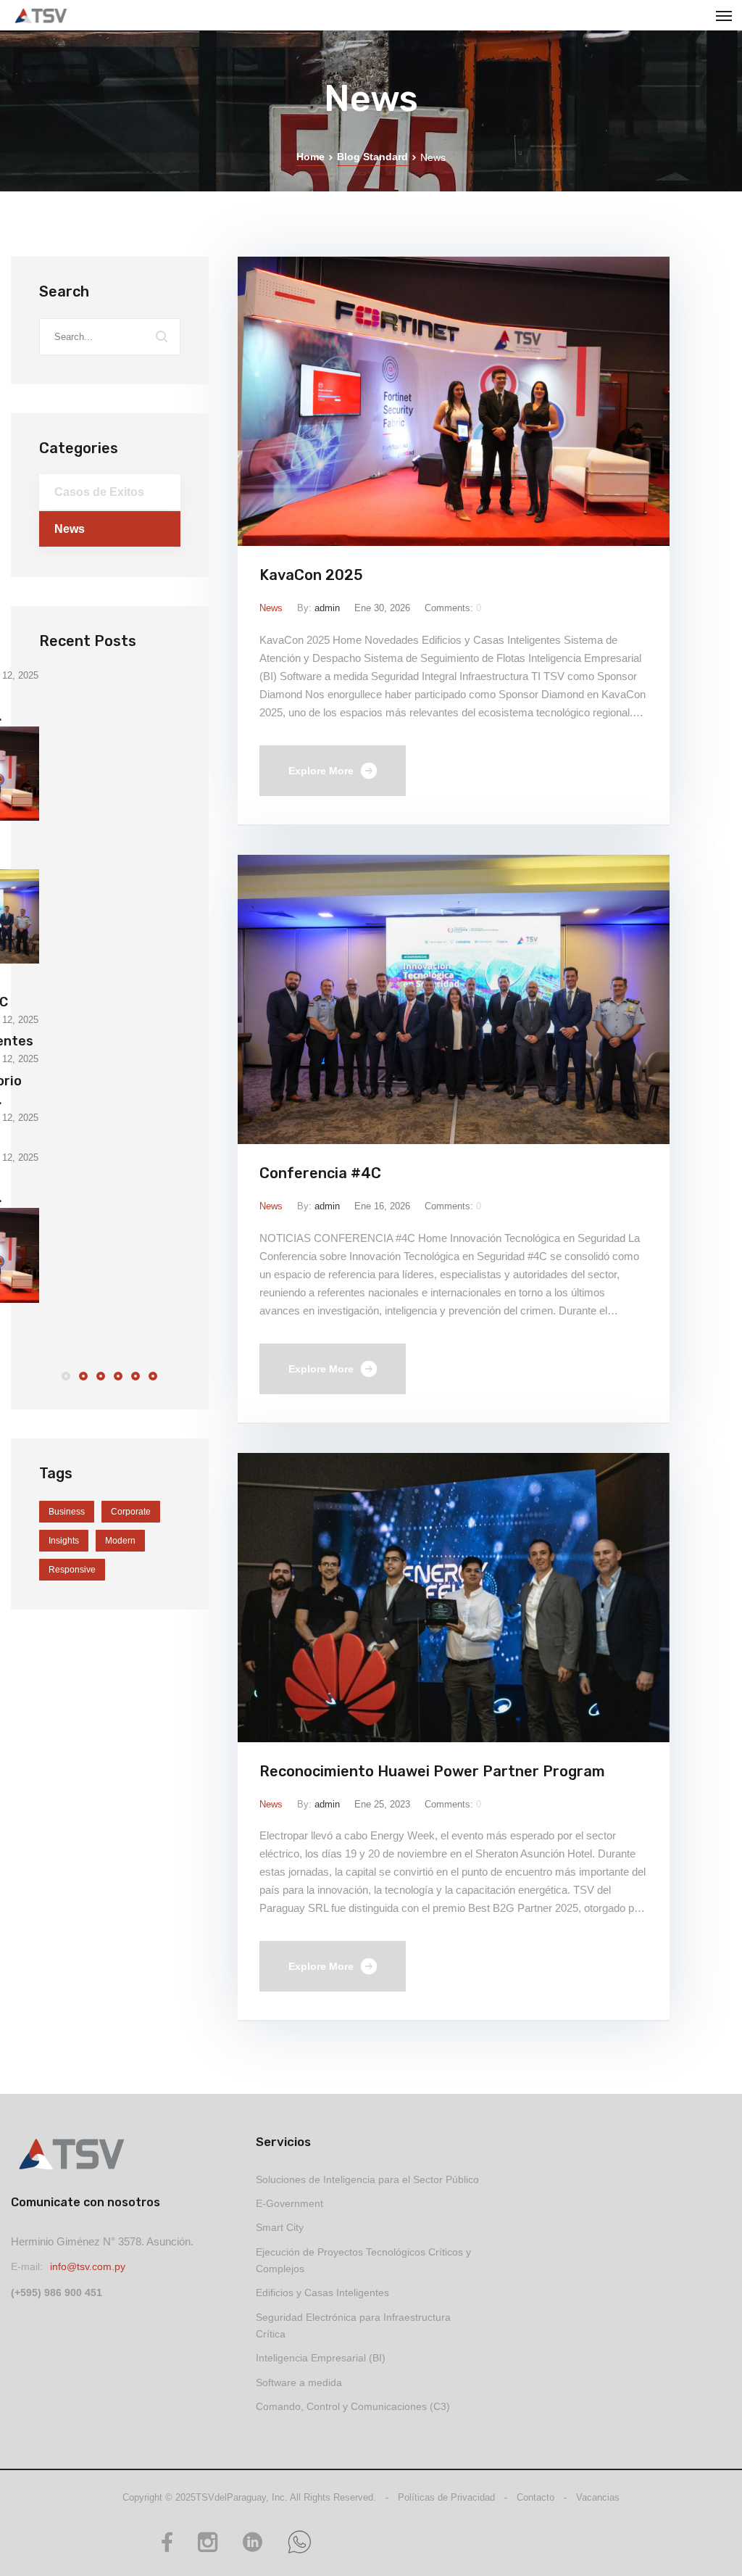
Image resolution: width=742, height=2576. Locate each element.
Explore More (321, 771)
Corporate (131, 1512)
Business (67, 1512)
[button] (66, 1377)
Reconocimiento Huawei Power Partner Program (432, 1771)
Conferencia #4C (320, 1173)
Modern (120, 1541)
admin (327, 608)
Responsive (72, 1570)
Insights (64, 1541)
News (271, 608)
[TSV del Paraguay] (41, 16)
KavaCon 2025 (311, 575)
